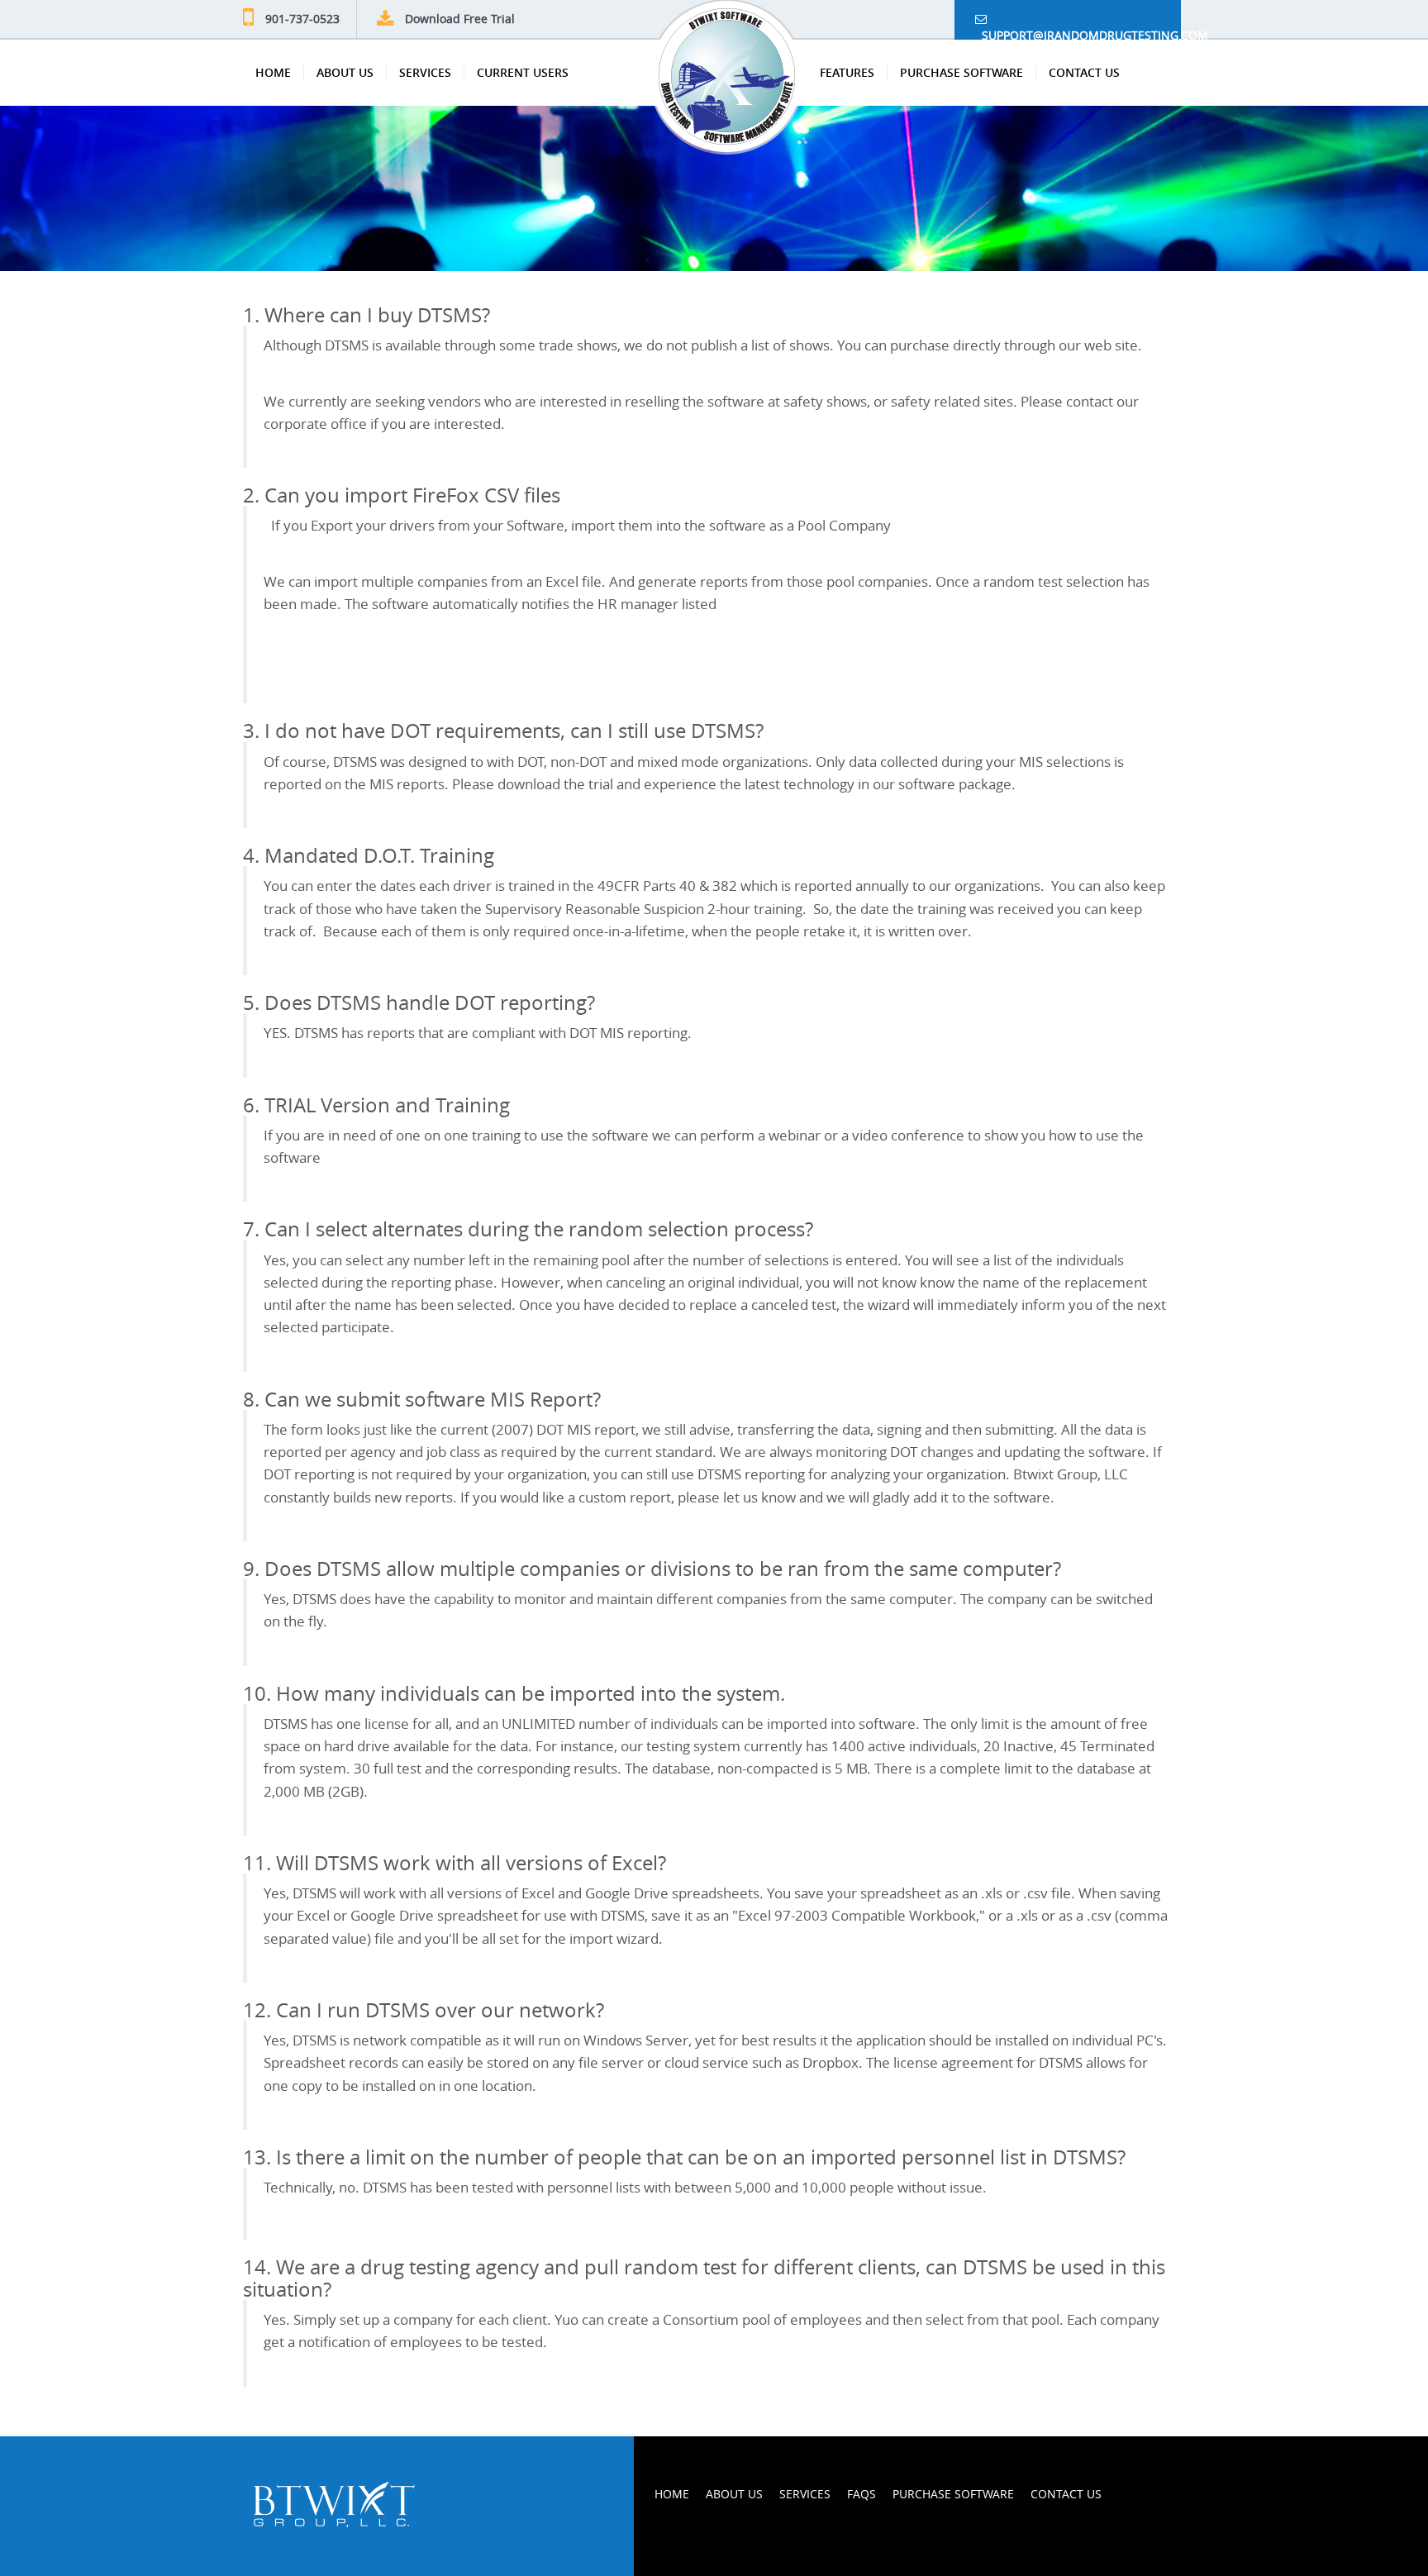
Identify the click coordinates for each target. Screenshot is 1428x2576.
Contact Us (1084, 72)
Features (847, 72)
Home (273, 72)
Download (460, 19)
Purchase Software (962, 72)
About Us (345, 72)
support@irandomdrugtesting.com (1078, 33)
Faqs (862, 2494)
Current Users (523, 72)
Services (425, 72)
